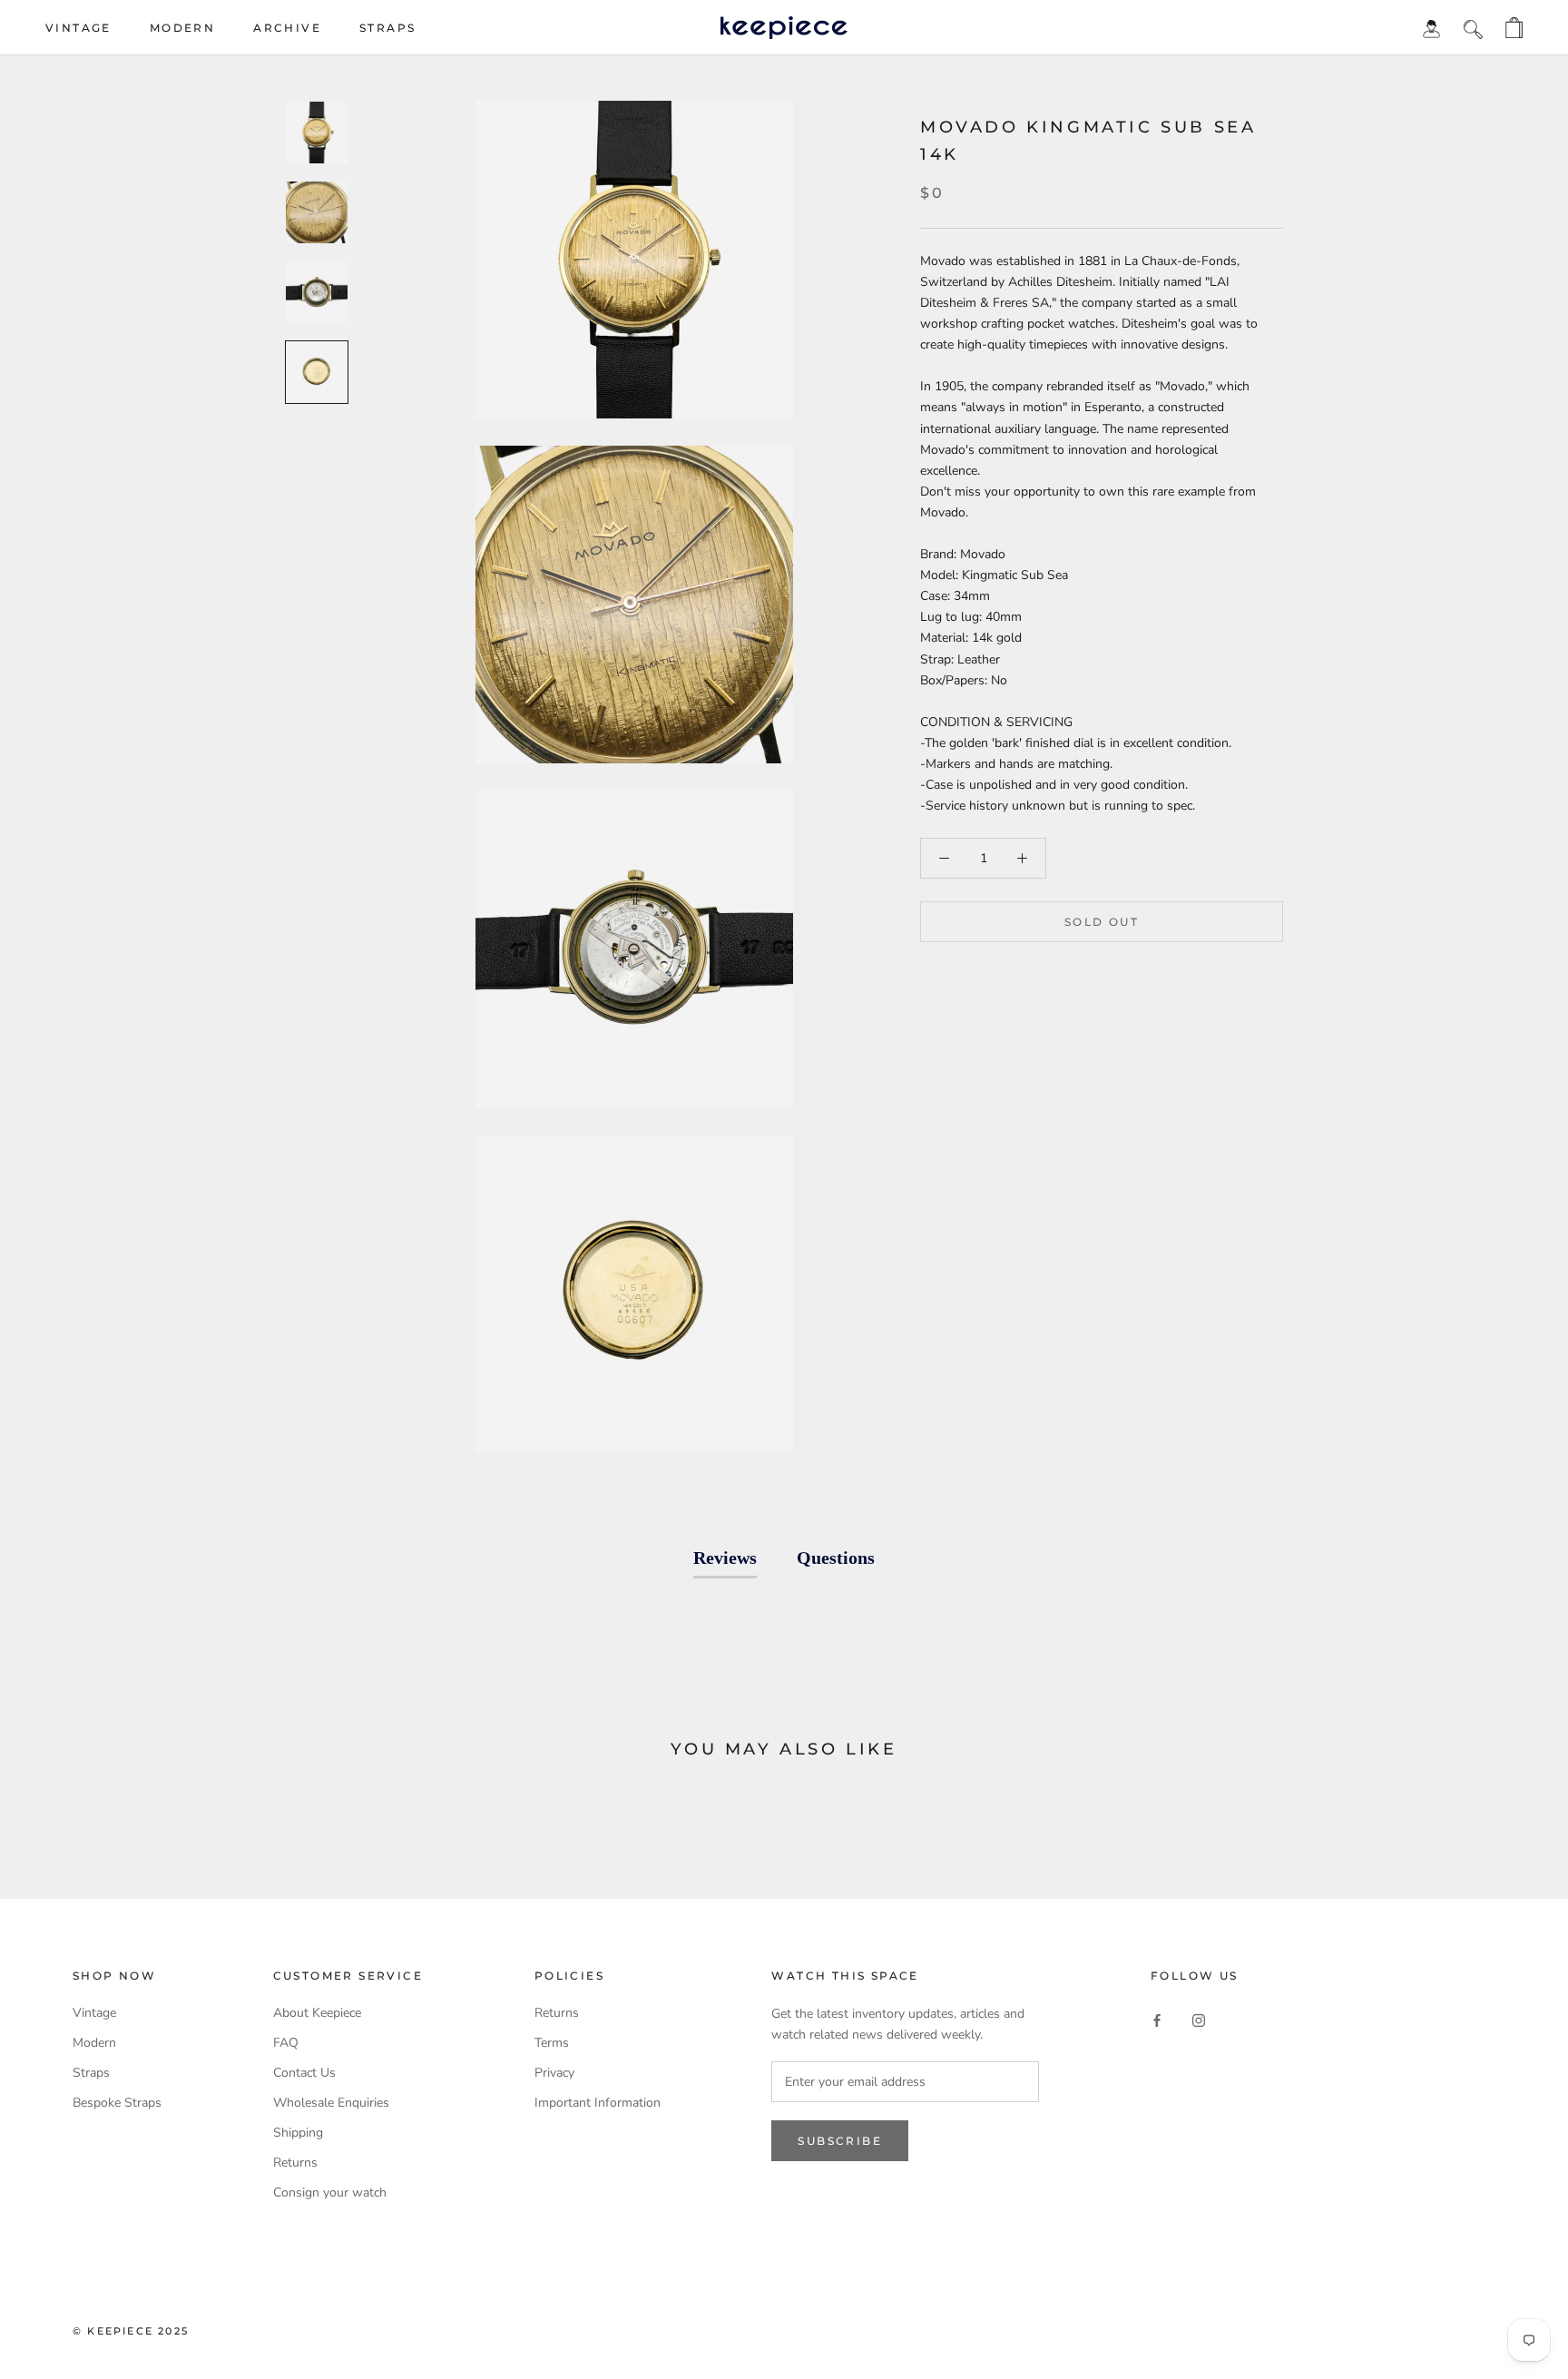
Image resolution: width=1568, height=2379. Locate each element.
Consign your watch (330, 2192)
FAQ (286, 2043)
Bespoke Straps (117, 2103)
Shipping (298, 2133)
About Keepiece (317, 2013)
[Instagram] (1199, 2019)
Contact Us (304, 2073)
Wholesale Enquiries (331, 2103)
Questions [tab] (836, 1558)
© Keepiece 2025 (131, 2331)
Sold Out (1102, 922)
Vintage (78, 28)
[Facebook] (1157, 2019)
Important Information (598, 2103)
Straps (387, 28)
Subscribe (840, 2141)
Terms (552, 2043)
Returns (295, 2163)
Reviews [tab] (725, 1558)
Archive (287, 28)
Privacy (554, 2073)
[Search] (1473, 28)
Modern (182, 28)
